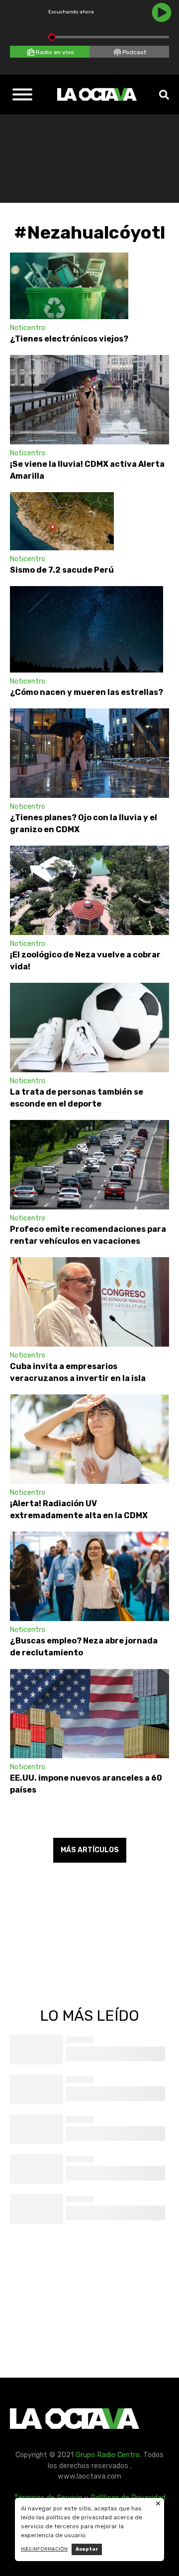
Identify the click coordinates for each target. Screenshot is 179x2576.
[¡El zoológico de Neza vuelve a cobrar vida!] (89, 890)
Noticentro (28, 328)
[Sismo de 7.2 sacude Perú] (62, 521)
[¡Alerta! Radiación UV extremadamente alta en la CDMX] (89, 1439)
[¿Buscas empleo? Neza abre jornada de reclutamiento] (89, 1576)
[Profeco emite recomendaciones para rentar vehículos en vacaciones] (89, 1165)
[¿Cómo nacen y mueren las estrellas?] (87, 629)
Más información (44, 2549)
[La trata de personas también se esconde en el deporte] (89, 1028)
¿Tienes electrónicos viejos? (69, 339)
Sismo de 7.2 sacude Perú (62, 570)
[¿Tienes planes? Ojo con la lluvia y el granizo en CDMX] (89, 753)
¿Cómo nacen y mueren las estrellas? (87, 692)
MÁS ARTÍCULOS (90, 1850)
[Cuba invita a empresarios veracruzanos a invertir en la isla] (89, 1302)
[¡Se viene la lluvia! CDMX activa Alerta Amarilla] (89, 400)
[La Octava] (97, 94)
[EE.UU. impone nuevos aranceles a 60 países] (89, 1714)
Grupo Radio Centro (108, 2455)
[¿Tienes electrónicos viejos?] (69, 286)
